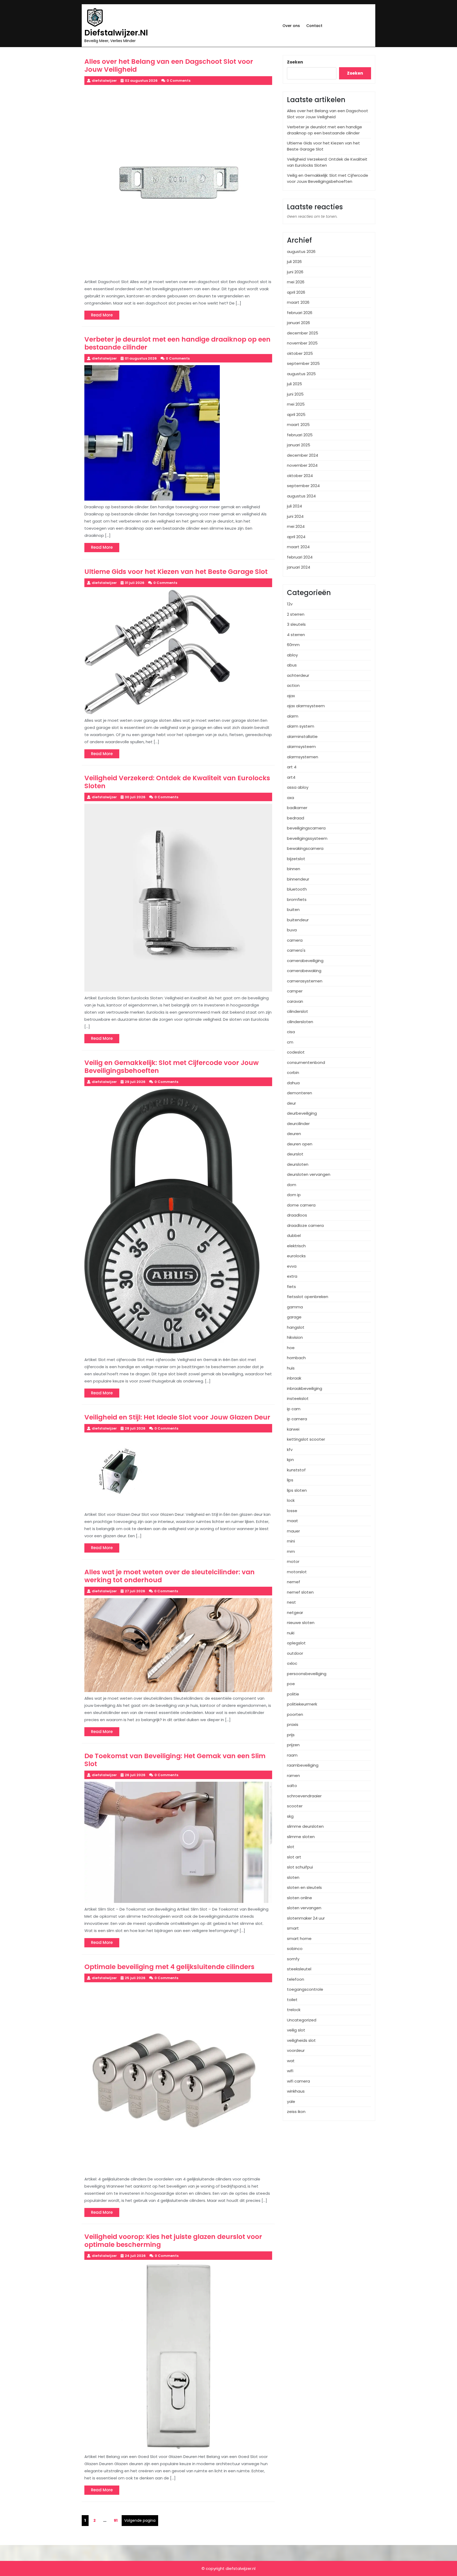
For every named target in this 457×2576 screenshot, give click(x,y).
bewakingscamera (305, 848)
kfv (290, 1450)
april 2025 (296, 414)
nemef (294, 1582)
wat (291, 2061)
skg (290, 1816)
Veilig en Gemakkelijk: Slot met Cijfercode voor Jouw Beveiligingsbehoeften (328, 178)
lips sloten (297, 1490)
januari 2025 (299, 445)
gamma (295, 1307)
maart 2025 (298, 425)
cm (290, 1042)
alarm (293, 716)
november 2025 (302, 343)
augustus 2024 (301, 496)
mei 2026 (296, 282)
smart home (299, 1938)
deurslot (295, 1154)
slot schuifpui (300, 1867)
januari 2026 (298, 323)
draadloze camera (305, 1225)
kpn (290, 1460)
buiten (293, 910)
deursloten (298, 1164)
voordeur (296, 2050)
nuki (291, 1633)
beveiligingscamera (306, 828)
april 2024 (296, 537)
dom (292, 1185)
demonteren (300, 1093)
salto (292, 1786)
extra (292, 1276)
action (293, 685)
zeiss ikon (296, 2112)
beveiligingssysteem (307, 838)
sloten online (300, 1898)
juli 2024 (294, 506)
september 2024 (303, 486)
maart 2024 (298, 547)
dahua (293, 1083)
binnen (294, 869)
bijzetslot (296, 859)
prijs (291, 1735)
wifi (290, 2071)
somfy (293, 1959)
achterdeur (298, 675)
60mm (293, 645)
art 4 (292, 767)
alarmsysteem (301, 747)
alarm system (301, 726)
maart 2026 (298, 302)
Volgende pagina (140, 2520)
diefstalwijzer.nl (116, 33)
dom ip (294, 1195)
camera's (296, 950)
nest (291, 1602)
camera (295, 940)
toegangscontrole (305, 1989)
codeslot (296, 1052)
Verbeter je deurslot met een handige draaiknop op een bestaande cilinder (325, 130)
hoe (291, 1348)
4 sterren (296, 635)
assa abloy (298, 787)
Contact (314, 26)
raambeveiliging (303, 1765)
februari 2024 (300, 557)
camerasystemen (305, 981)
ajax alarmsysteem (306, 706)
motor (293, 1561)
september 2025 (303, 363)
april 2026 (296, 292)
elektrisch (296, 1246)
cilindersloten (300, 1022)
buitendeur (298, 920)
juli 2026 (294, 262)
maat (293, 1521)
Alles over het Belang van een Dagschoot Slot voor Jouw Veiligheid (328, 114)
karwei (293, 1429)
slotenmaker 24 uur (306, 1918)
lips (290, 1480)
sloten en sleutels (304, 1887)
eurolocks (296, 1256)
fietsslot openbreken (308, 1297)
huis (291, 1368)
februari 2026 (300, 313)
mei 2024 (296, 526)
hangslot (296, 1327)
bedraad (296, 818)
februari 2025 (300, 435)
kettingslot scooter (306, 1439)
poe (291, 1684)
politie (293, 1694)
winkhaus (296, 2091)
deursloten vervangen (309, 1174)
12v (290, 604)
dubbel (294, 1235)
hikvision (295, 1337)
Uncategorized (302, 2020)
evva (292, 1266)
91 (117, 2520)
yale (291, 2101)
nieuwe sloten (301, 1623)
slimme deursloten (305, 1826)
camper (295, 991)
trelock (294, 2010)
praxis (293, 1724)
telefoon (296, 1979)
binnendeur (298, 879)
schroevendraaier (304, 1796)
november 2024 (302, 465)
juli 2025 (294, 384)
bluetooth (297, 889)
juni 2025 (295, 394)
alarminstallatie (302, 736)
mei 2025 (296, 404)
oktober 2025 (300, 353)
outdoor (295, 1653)
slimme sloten (301, 1837)
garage (294, 1317)
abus (292, 665)
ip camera (297, 1419)
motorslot (297, 1572)
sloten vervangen (304, 1908)
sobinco (295, 1949)
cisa (291, 1032)
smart (293, 1928)
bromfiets (297, 899)
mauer (293, 1531)
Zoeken (295, 62)
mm (291, 1551)
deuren (294, 1134)
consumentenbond (306, 1062)
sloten (293, 1877)
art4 (291, 777)
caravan (295, 1001)
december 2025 (303, 333)
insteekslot (298, 1398)
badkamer (297, 808)
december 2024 (303, 455)
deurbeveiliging (302, 1113)
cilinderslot (298, 1011)
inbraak (294, 1378)
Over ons (291, 26)
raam (292, 1755)
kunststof (296, 1470)
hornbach (296, 1358)
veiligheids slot (301, 2040)
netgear (295, 1613)
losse (292, 1511)
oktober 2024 (300, 476)
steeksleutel (299, 1969)
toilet (292, 2000)
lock (291, 1500)
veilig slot (296, 2030)
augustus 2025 (301, 374)
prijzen (293, 1745)
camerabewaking (304, 971)
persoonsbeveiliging (307, 1674)
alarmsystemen (303, 757)
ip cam (294, 1409)
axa (291, 798)
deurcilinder (298, 1124)
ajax (291, 696)
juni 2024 (295, 516)
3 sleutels (296, 624)
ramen (293, 1775)
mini (291, 1541)
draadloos (297, 1215)
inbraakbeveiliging (305, 1388)
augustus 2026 (301, 251)
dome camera (301, 1205)
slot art (294, 1857)
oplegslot (296, 1643)
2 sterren (296, 614)
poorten (295, 1714)
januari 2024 (299, 567)
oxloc (292, 1663)
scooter (295, 1806)
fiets (291, 1287)
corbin (293, 1072)
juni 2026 (295, 272)
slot (291, 1847)
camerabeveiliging (305, 961)
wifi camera (298, 2081)
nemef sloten (300, 1592)
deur (291, 1103)
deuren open (300, 1144)
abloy (292, 655)
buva (292, 930)
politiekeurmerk (302, 1704)
